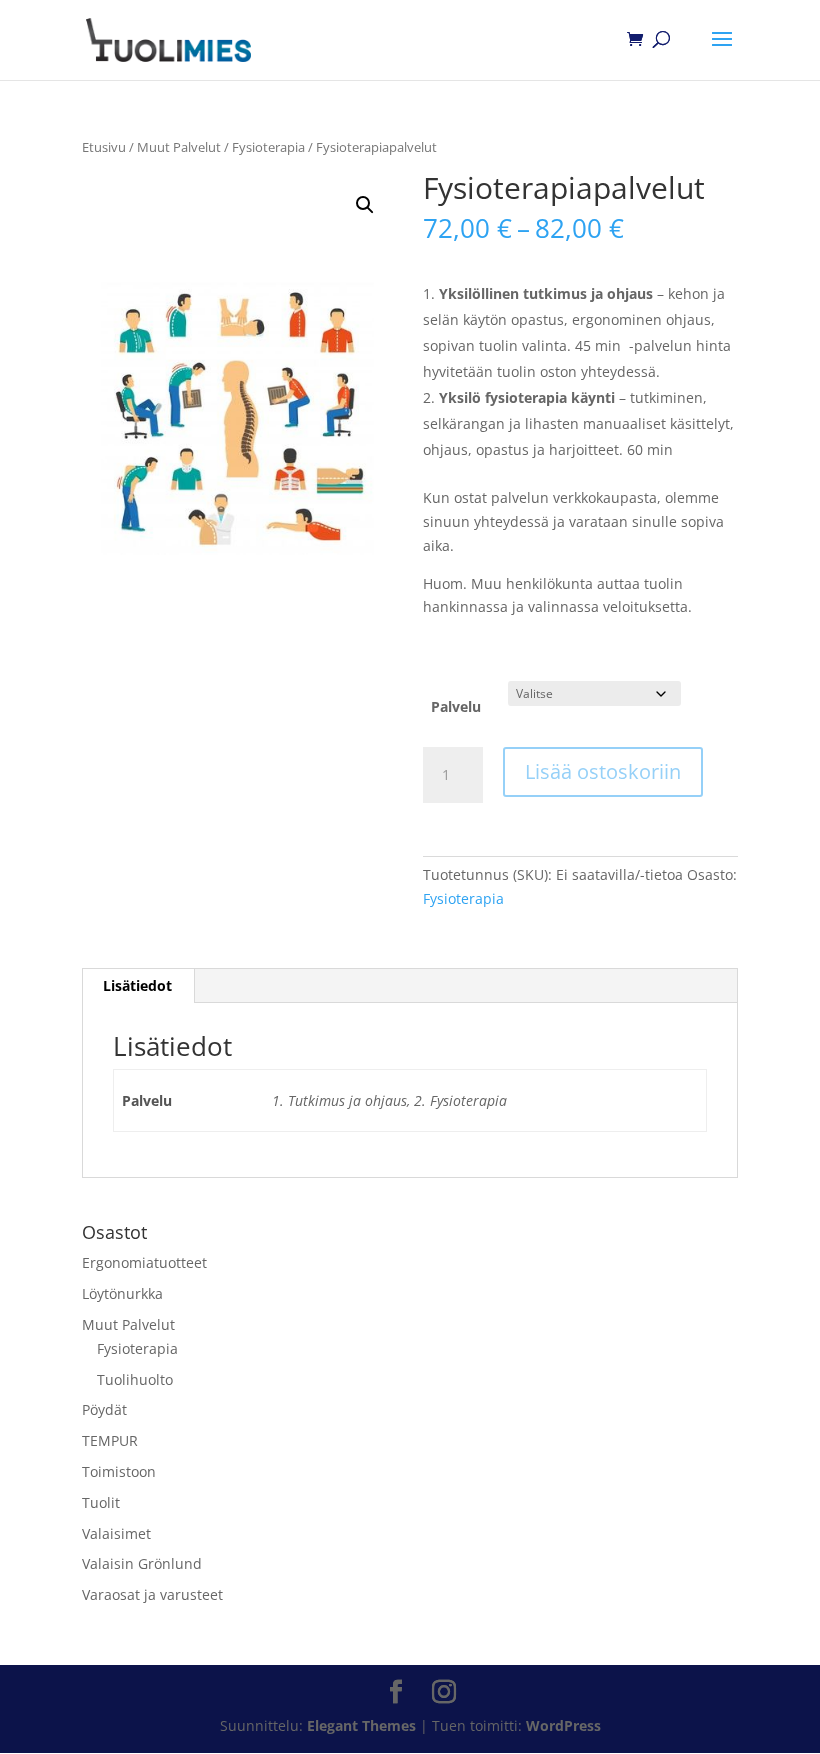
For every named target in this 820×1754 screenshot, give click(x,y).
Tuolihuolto (135, 1379)
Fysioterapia (268, 147)
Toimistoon (119, 1471)
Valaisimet (116, 1533)
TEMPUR (110, 1440)
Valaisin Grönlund (142, 1563)
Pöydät (104, 1409)
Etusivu (104, 147)
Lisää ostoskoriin (603, 771)
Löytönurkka (122, 1293)
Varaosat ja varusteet (152, 1594)
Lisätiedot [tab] (137, 985)
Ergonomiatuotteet (144, 1262)
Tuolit (101, 1502)
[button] (365, 205)
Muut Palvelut (179, 147)
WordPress (563, 1725)
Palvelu (456, 706)
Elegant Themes (361, 1725)
